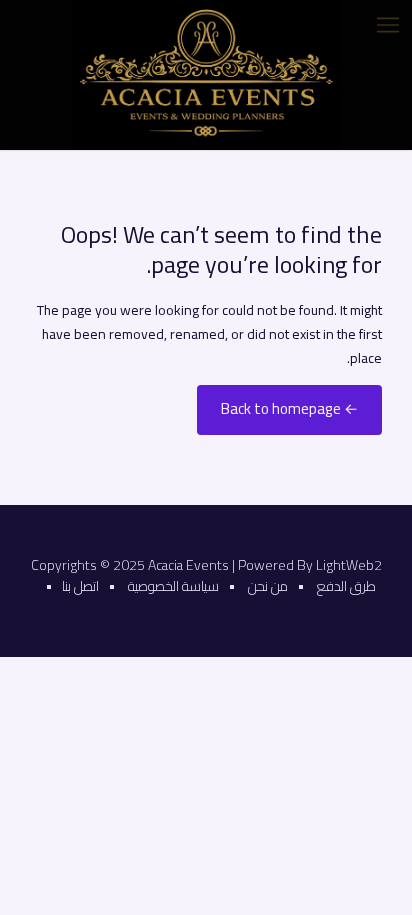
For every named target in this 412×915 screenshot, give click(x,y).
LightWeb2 (349, 565)
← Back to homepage (289, 409)
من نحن (268, 586)
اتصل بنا (80, 586)
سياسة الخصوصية (173, 586)
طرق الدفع (346, 586)
